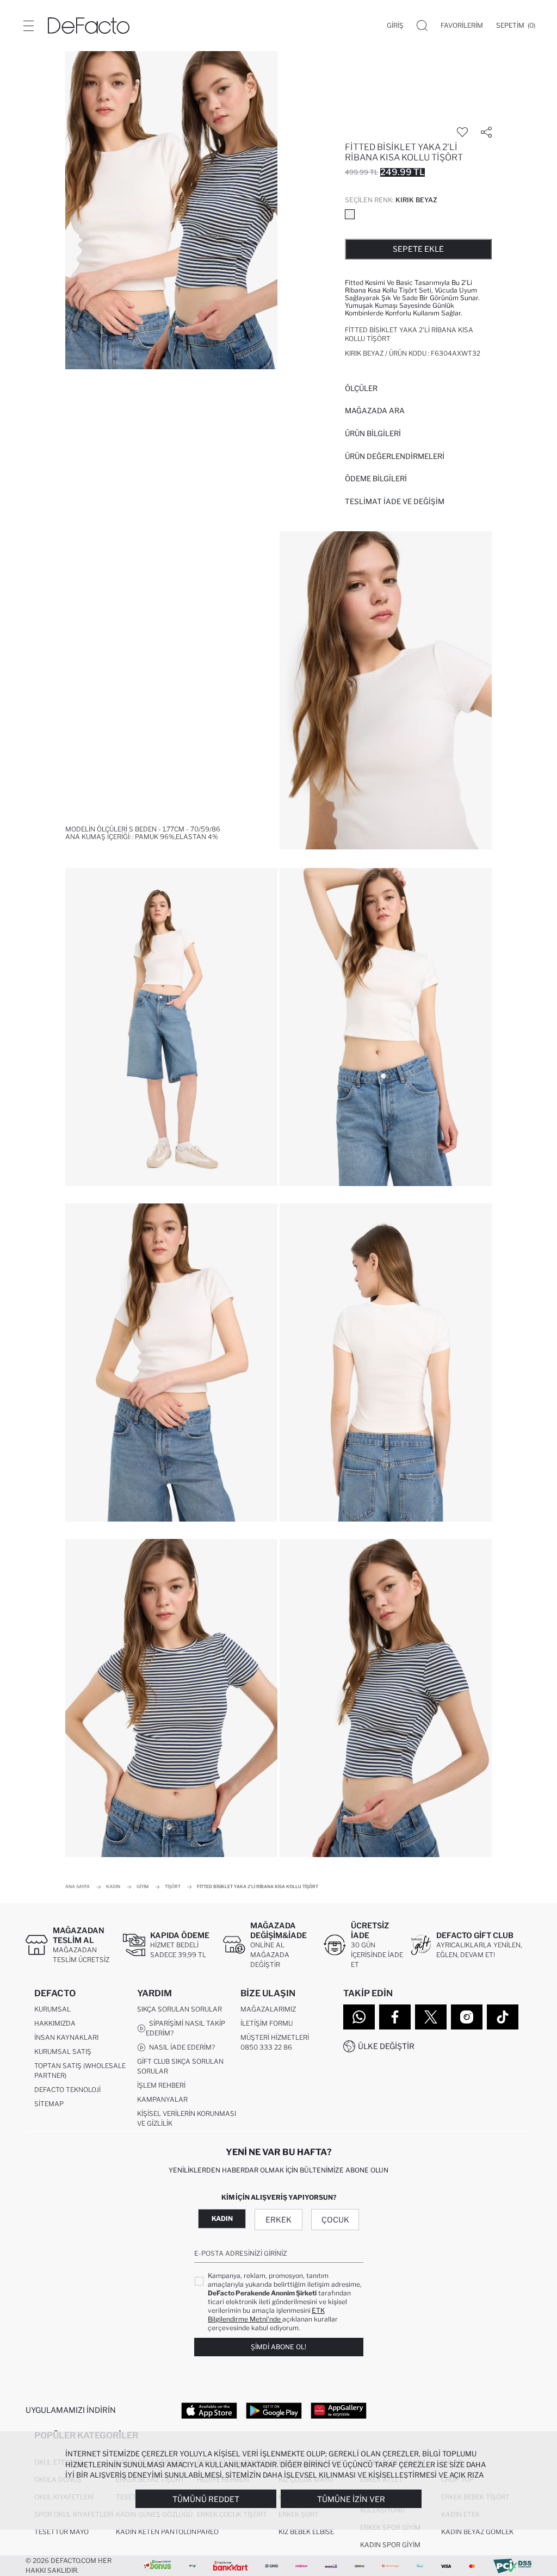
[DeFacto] (89, 26)
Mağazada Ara (375, 411)
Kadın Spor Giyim (390, 2545)
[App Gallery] (339, 2410)
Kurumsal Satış (63, 2052)
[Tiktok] (503, 2017)
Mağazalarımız (268, 2009)
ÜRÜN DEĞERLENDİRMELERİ (395, 456)
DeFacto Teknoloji (67, 2090)
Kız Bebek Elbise (306, 2532)
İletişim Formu (267, 2023)
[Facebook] (395, 2017)
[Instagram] (467, 2017)
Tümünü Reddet (206, 2499)
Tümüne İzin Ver (351, 2499)
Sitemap (49, 2104)
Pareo (208, 2532)
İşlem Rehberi (161, 2085)
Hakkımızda (55, 2023)
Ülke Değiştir (386, 2046)
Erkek (278, 2220)
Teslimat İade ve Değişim (395, 501)
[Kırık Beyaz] (350, 214)
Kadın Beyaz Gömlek (477, 2532)
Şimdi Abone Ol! (278, 2347)
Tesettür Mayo (61, 2532)
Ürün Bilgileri (373, 433)
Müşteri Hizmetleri (275, 2037)
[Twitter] (431, 2017)
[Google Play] (274, 2410)
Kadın (222, 2218)
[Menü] (28, 26)
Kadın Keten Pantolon (156, 2532)
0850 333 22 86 (266, 2047)
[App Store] (209, 2410)
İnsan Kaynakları (66, 2037)
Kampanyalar (162, 2099)
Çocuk (335, 2220)
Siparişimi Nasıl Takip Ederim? (185, 2028)
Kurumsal (52, 2009)
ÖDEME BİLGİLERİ (376, 479)
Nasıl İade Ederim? (180, 2047)
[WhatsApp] (359, 2017)
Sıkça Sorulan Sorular (180, 2009)
